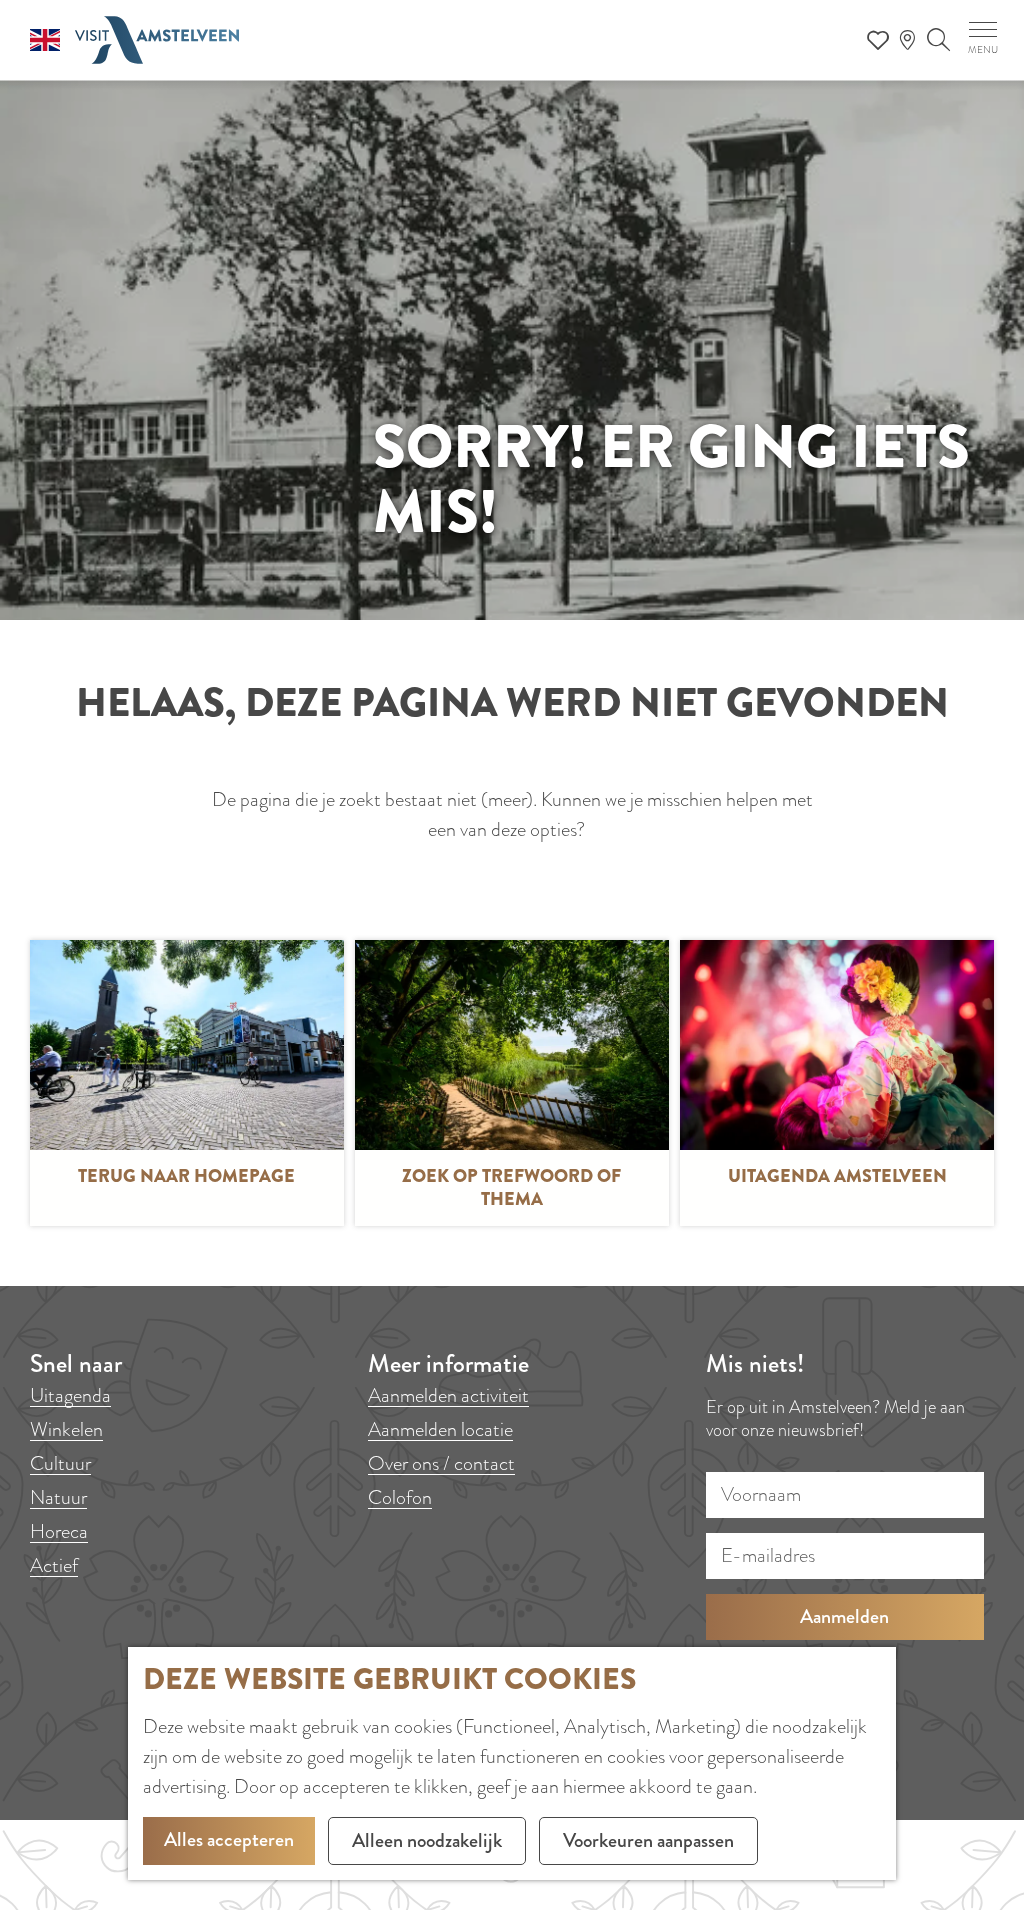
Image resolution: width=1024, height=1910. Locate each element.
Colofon (400, 1497)
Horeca (59, 1531)
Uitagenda (70, 1395)
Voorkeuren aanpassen (648, 1840)
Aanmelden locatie (440, 1429)
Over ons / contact (441, 1463)
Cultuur (60, 1463)
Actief (54, 1565)
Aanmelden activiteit (448, 1395)
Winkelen (66, 1429)
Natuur (58, 1497)
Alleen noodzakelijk (427, 1840)
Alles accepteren (229, 1839)
